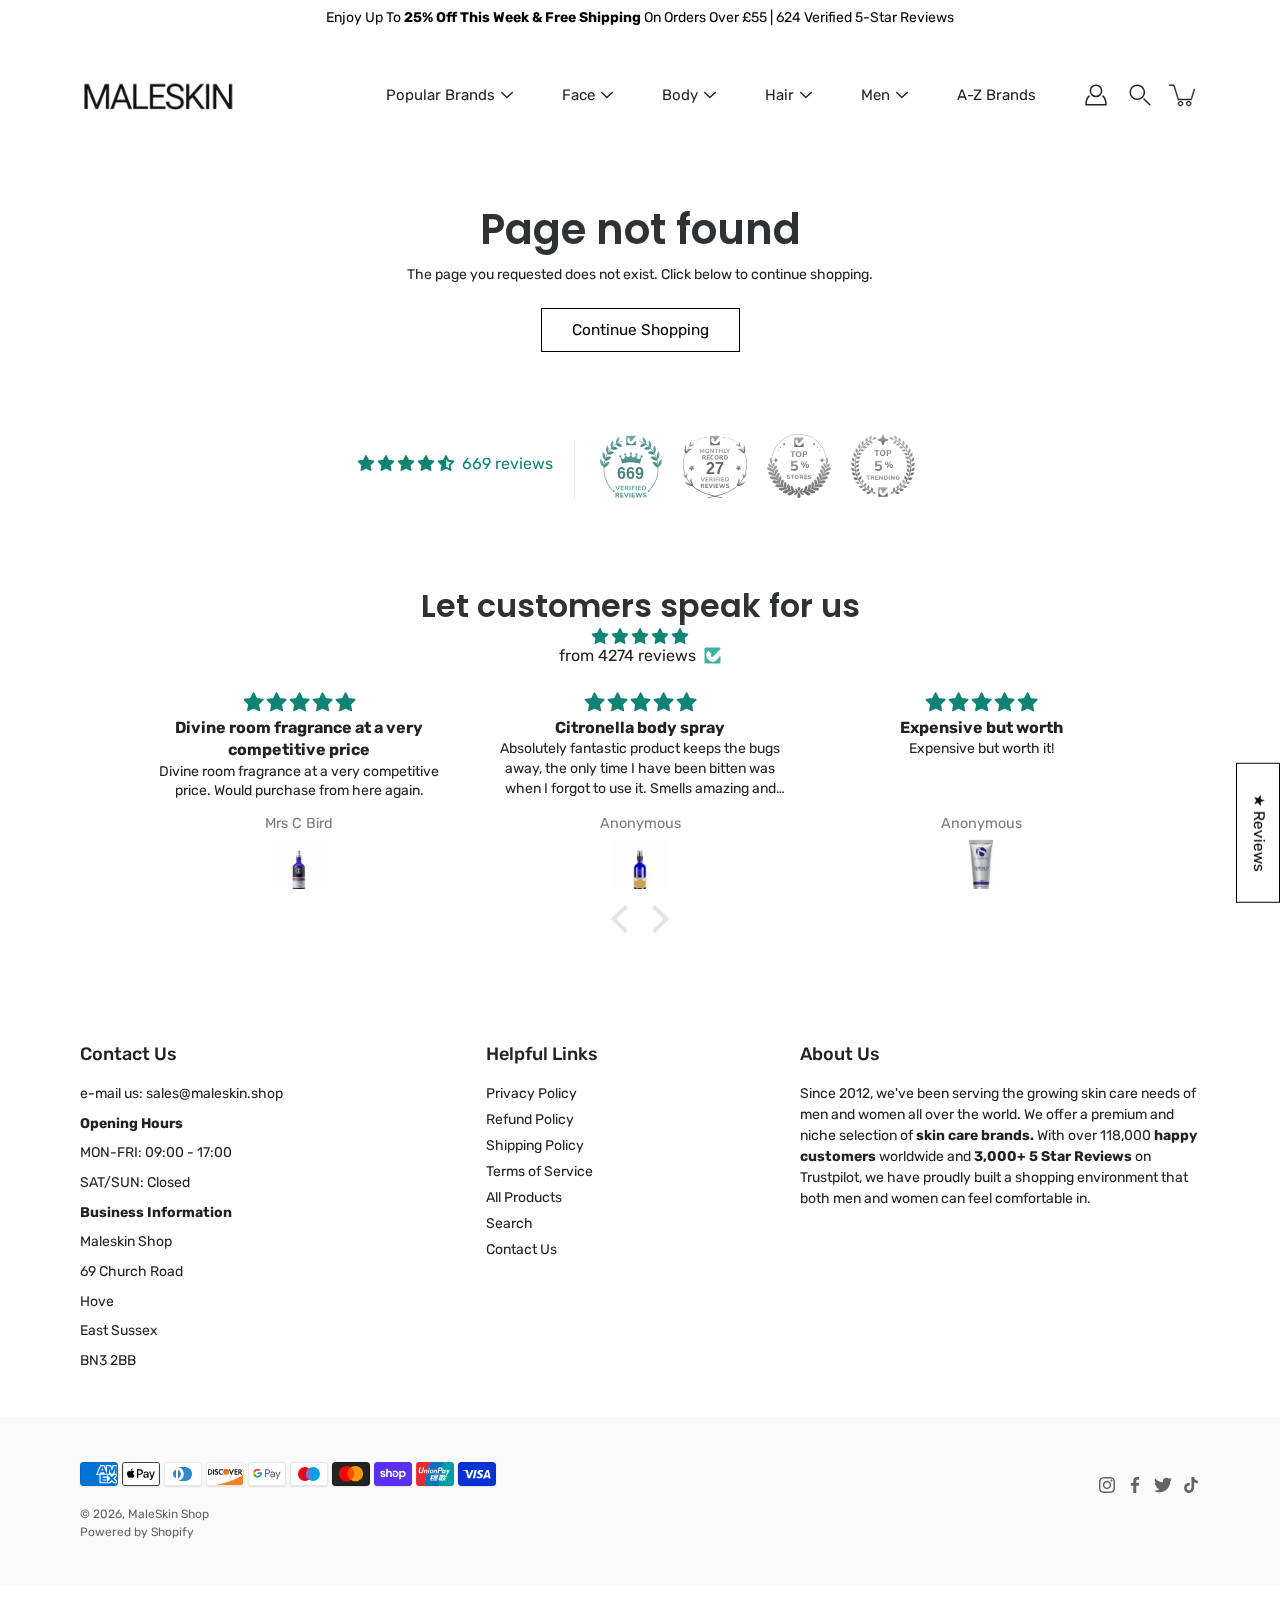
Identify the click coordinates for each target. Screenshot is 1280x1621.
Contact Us (521, 1249)
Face (578, 95)
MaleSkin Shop (168, 1514)
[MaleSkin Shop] (157, 95)
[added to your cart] (1184, 95)
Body (680, 95)
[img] (640, 636)
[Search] (1140, 95)
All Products (524, 1197)
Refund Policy (530, 1119)
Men (875, 95)
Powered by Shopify (137, 1532)
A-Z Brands (996, 95)
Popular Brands (440, 95)
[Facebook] (1135, 1485)
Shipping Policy (535, 1145)
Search (509, 1223)
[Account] (1096, 95)
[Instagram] (1107, 1485)
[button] (625, 919)
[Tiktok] (1191, 1485)
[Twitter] (1163, 1485)
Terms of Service (539, 1171)
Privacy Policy (531, 1093)
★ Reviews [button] (1259, 832)
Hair (779, 95)
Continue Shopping (640, 330)
